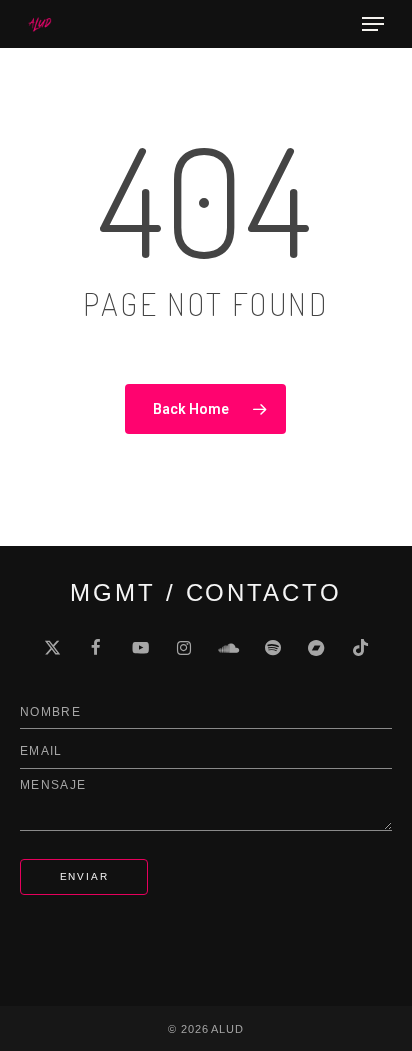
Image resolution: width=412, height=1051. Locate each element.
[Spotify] (272, 648)
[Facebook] (96, 648)
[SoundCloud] (228, 648)
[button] (373, 24)
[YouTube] (140, 648)
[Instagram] (184, 648)
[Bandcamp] (316, 648)
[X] (52, 648)
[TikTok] (360, 648)
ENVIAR (84, 876)
